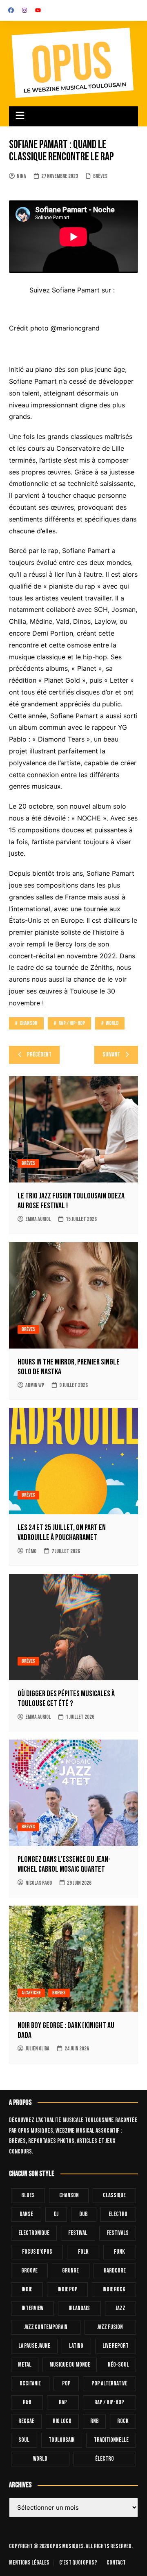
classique (114, 2195)
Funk (119, 2252)
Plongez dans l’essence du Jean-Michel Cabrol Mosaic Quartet (64, 1864)
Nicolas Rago (39, 1883)
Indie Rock (114, 2289)
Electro (118, 2214)
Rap (63, 2402)
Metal (25, 2365)
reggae (26, 2421)
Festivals (118, 2233)
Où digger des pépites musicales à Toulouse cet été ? (66, 1699)
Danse (26, 2214)
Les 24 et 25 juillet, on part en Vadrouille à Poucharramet (62, 1533)
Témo (31, 1551)
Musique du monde (70, 2365)
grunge (70, 2271)
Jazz (120, 2308)
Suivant (111, 1055)
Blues (28, 2195)
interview (32, 2308)
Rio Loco (62, 2421)
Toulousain (62, 2440)
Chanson (29, 1023)
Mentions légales (29, 2563)
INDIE (27, 2289)
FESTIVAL (78, 2233)
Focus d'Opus (37, 2252)
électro (105, 2459)
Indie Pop (68, 2289)
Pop (66, 2384)
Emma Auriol (38, 1219)
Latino (76, 2346)
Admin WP (35, 1385)
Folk (83, 2252)
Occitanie (30, 2384)
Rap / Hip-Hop (72, 1023)
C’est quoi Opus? (78, 2563)
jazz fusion (110, 2327)
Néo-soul (118, 2365)
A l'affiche (31, 1993)
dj (56, 2214)
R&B (27, 2402)
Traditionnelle (111, 2440)
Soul (24, 2440)
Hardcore (115, 2271)
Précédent (39, 1055)
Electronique (34, 2233)
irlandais (79, 2308)
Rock (123, 2421)
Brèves (100, 176)
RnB (95, 2421)
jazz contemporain (46, 2327)
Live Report (116, 2346)
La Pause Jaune (34, 2346)
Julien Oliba (37, 2049)
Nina (21, 176)
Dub (84, 2214)
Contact (116, 2563)
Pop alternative (109, 2384)
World (112, 1023)
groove (29, 2271)
